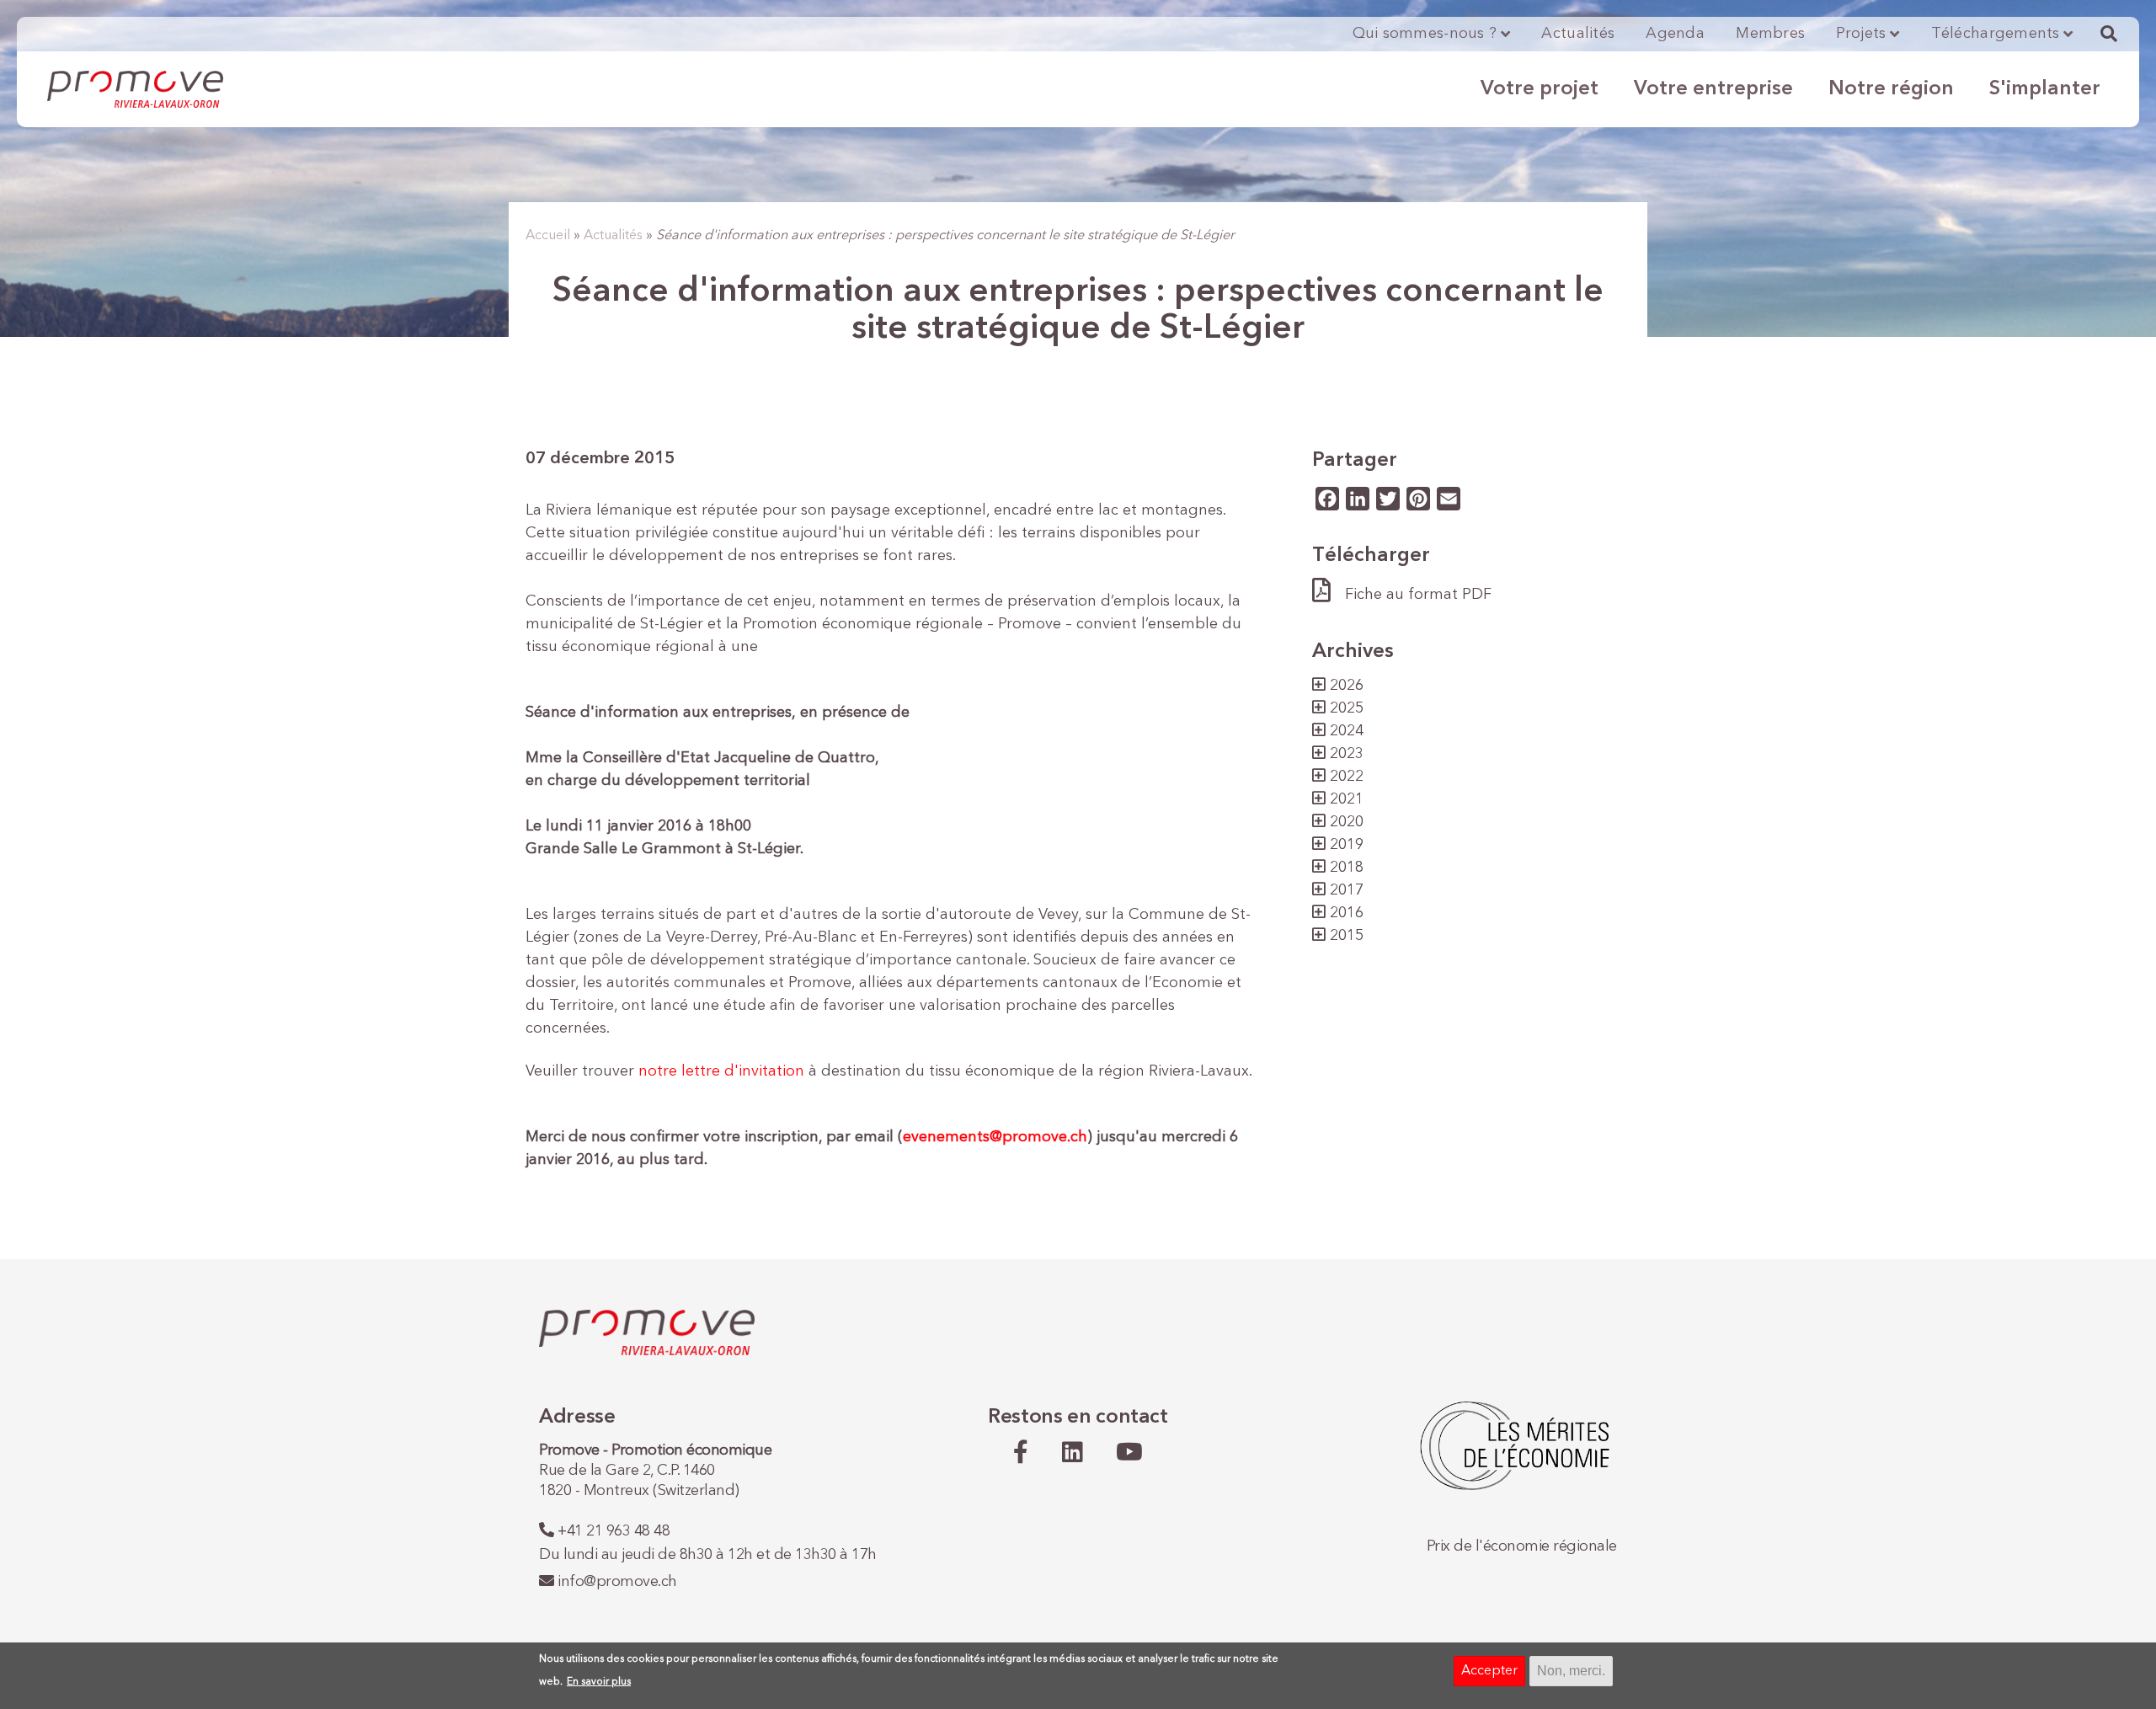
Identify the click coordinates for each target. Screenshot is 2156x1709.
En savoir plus (599, 1682)
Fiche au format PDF (1418, 595)
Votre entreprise (1713, 89)
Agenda (1675, 34)
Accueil (548, 236)
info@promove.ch (617, 1582)
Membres (1770, 34)
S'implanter (2045, 89)
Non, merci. (1571, 1671)
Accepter (1489, 1671)
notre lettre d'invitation (721, 1071)
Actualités (1578, 34)
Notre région (1891, 89)
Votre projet (1540, 89)
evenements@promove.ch (995, 1137)
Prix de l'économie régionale (1522, 1546)
